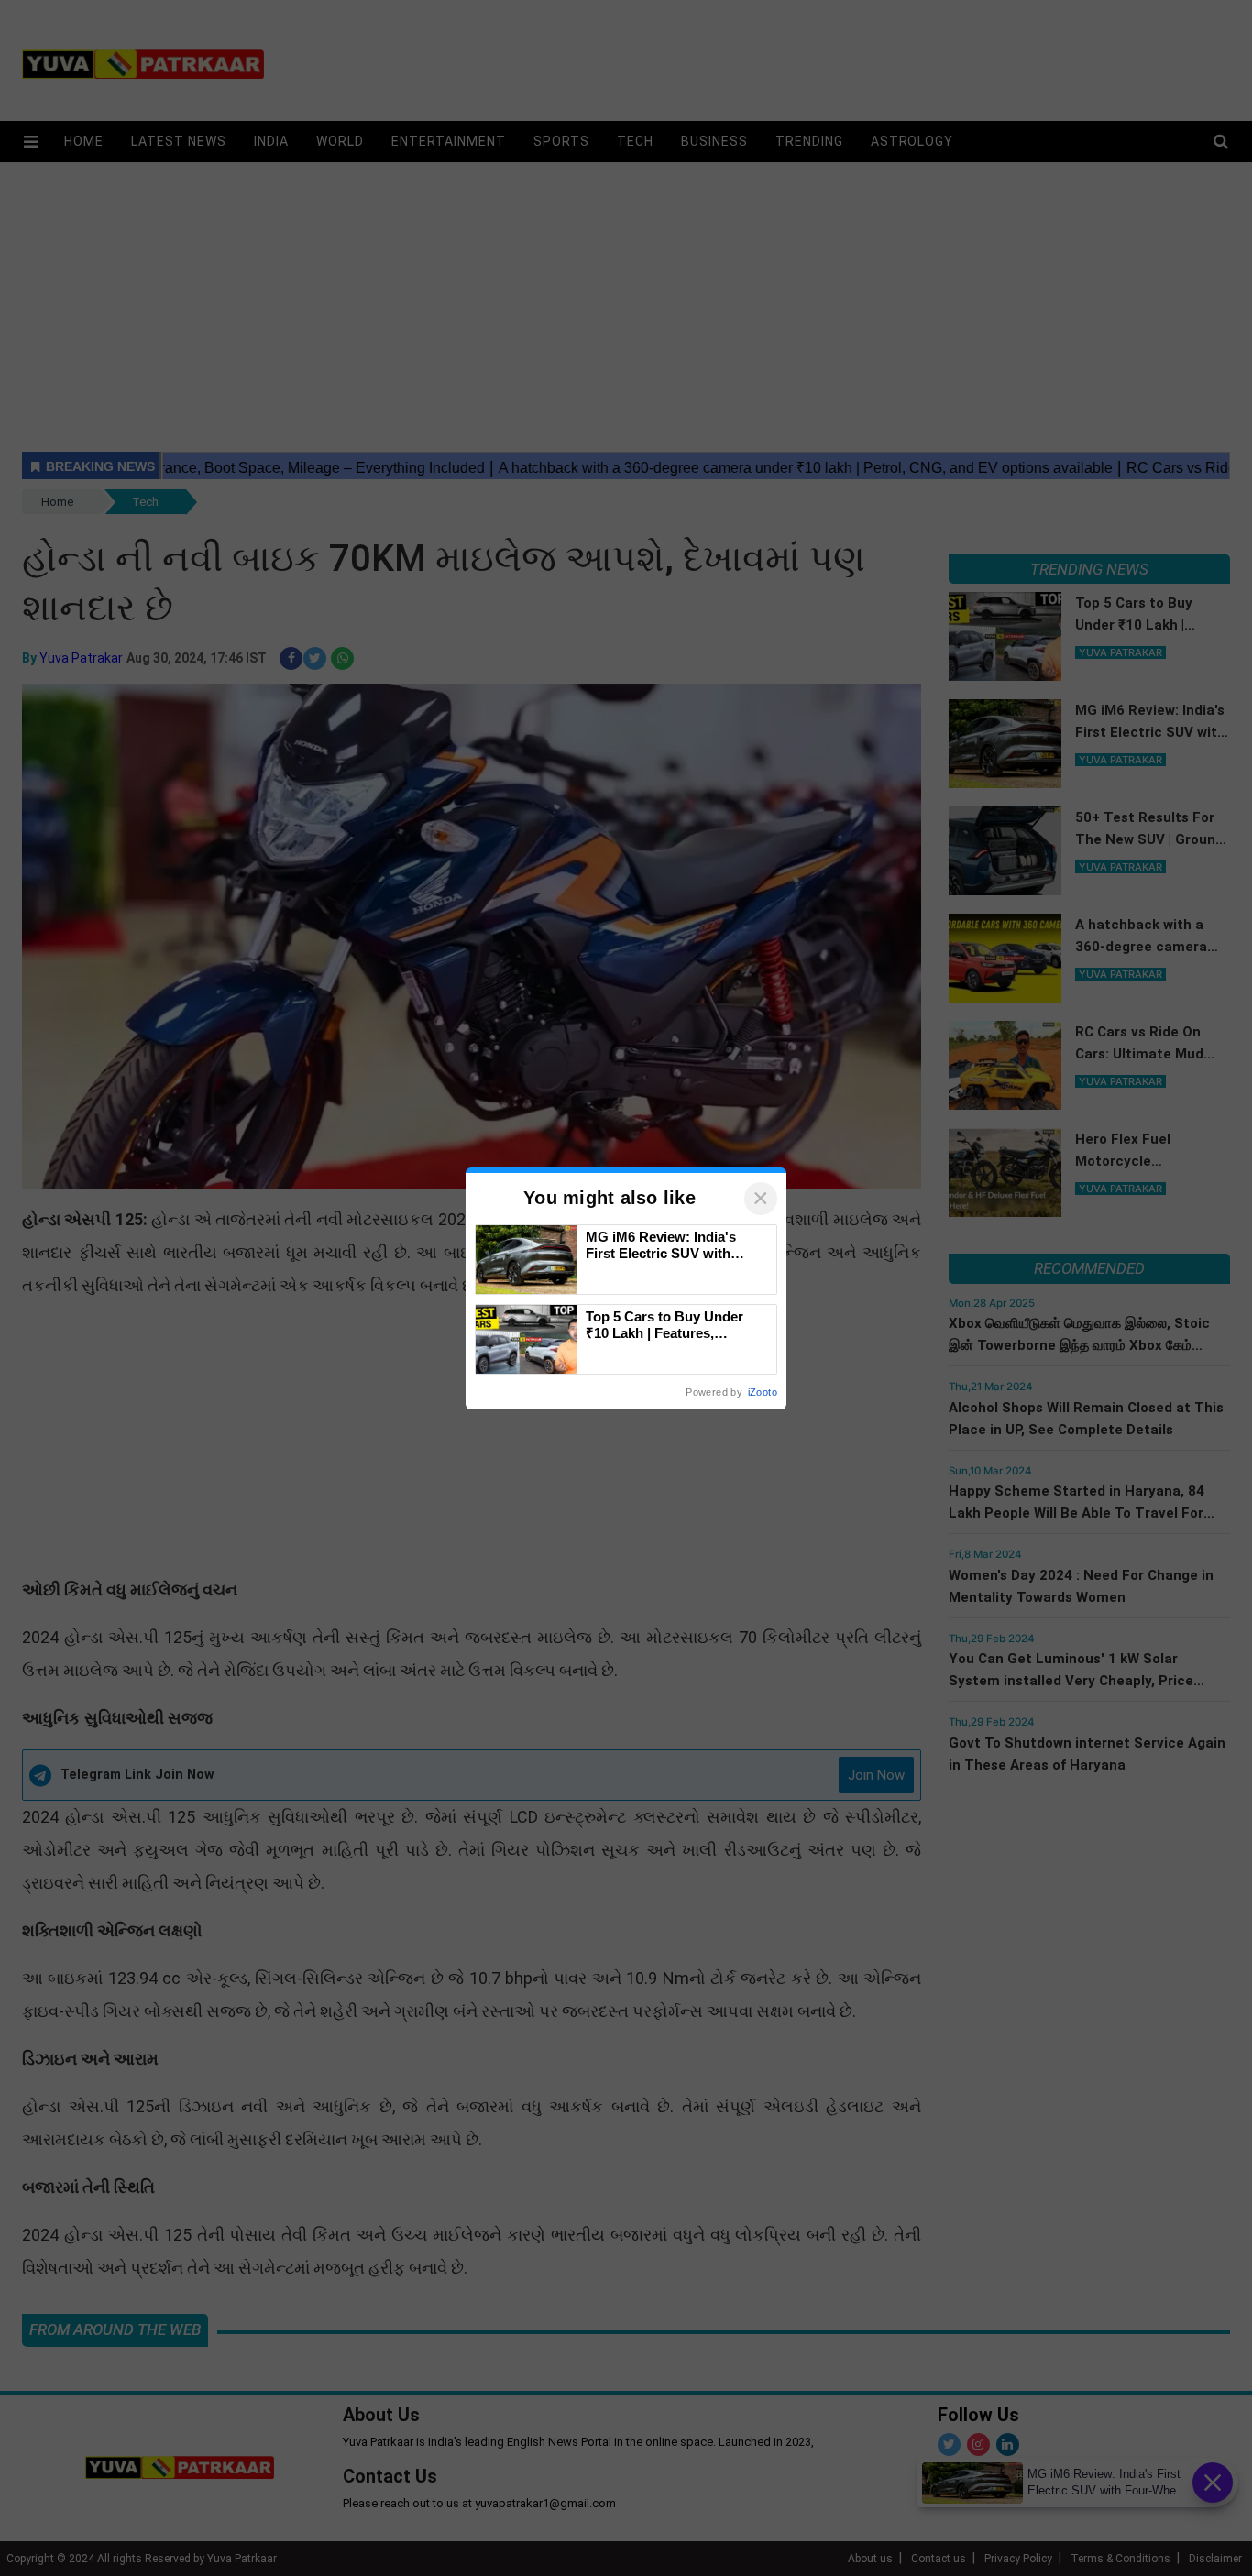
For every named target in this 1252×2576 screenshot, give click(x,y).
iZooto (763, 1392)
